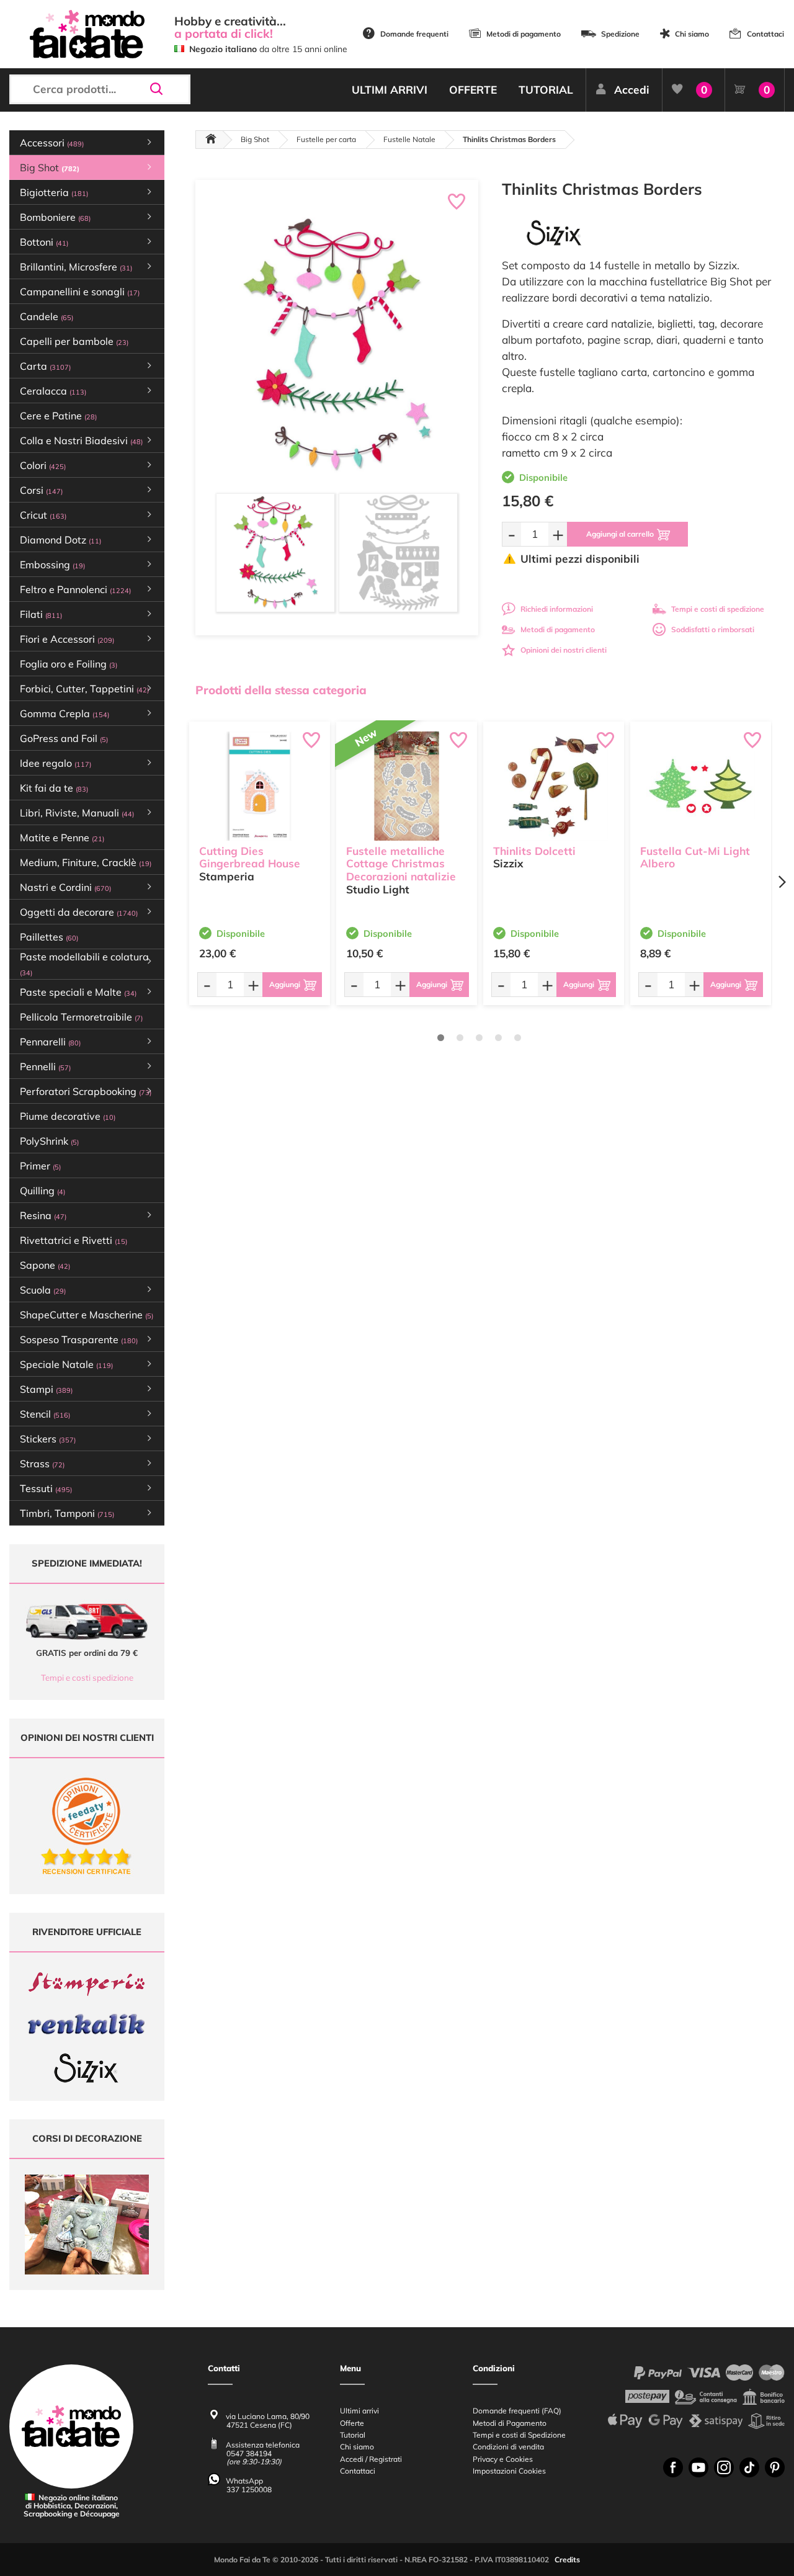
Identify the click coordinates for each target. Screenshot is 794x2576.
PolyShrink (49, 1141)
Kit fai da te (54, 788)
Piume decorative (68, 1116)
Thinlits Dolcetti (534, 851)
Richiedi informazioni (557, 609)
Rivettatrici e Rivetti (74, 1240)
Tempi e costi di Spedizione (519, 2435)
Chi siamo (692, 34)
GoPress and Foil (64, 738)
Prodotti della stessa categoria (281, 690)
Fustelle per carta (326, 139)
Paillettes (49, 937)
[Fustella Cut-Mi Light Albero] (701, 786)
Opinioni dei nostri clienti (564, 650)
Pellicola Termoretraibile (81, 1017)
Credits (567, 2560)
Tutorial (353, 2435)
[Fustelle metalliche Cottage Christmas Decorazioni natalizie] (407, 786)
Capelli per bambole (74, 341)
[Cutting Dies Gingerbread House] (260, 786)
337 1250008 (249, 2489)
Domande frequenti (414, 34)
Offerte (352, 2423)
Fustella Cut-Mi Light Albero (695, 857)
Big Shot (255, 139)
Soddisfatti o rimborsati (713, 629)
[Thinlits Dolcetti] (554, 786)
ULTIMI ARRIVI (390, 90)
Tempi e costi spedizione (87, 1678)
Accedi (632, 90)
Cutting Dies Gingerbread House (250, 857)
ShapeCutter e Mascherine (87, 1315)
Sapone (45, 1265)
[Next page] (782, 882)
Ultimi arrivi (359, 2411)
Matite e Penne (62, 838)
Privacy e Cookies (503, 2459)
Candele (47, 316)
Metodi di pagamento (524, 34)
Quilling (42, 1191)
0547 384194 (249, 2453)
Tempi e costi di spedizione (718, 609)
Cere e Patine (58, 416)
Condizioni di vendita (508, 2447)
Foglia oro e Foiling (69, 664)
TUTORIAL (546, 90)
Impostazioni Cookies (509, 2471)
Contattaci (765, 34)
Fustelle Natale (409, 139)
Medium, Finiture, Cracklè (86, 862)
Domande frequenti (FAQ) (517, 2411)
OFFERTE (473, 90)
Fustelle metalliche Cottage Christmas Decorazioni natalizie (401, 864)
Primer (40, 1166)
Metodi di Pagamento (510, 2423)
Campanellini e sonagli (80, 292)
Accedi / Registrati (371, 2459)
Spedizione (620, 34)
